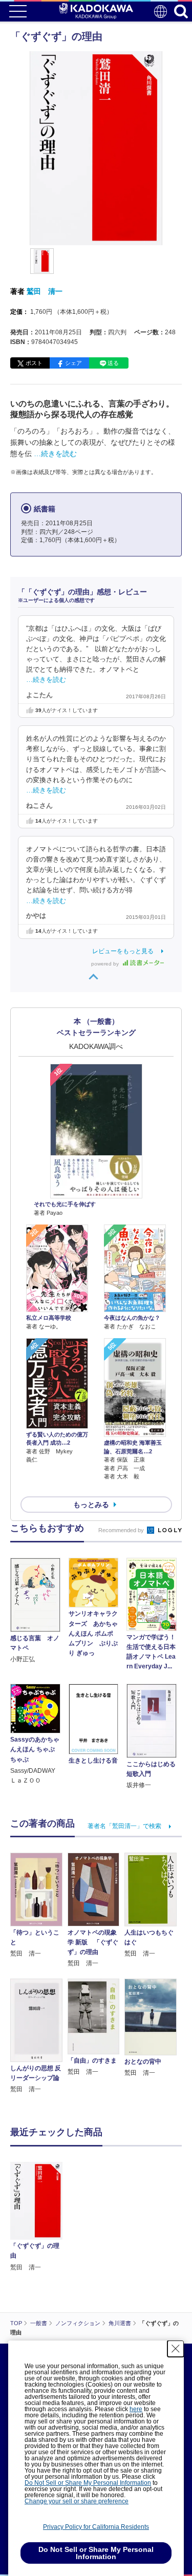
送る (113, 363)
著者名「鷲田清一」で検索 (124, 1826)
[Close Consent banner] (176, 2349)
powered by (106, 964)
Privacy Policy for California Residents (96, 2527)
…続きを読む (55, 454)
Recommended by (122, 1530)
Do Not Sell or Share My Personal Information (88, 2483)
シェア (73, 363)
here (136, 2409)
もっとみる (91, 1505)
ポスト (34, 363)
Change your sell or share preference (77, 2501)
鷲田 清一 (45, 291)
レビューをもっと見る (123, 951)
